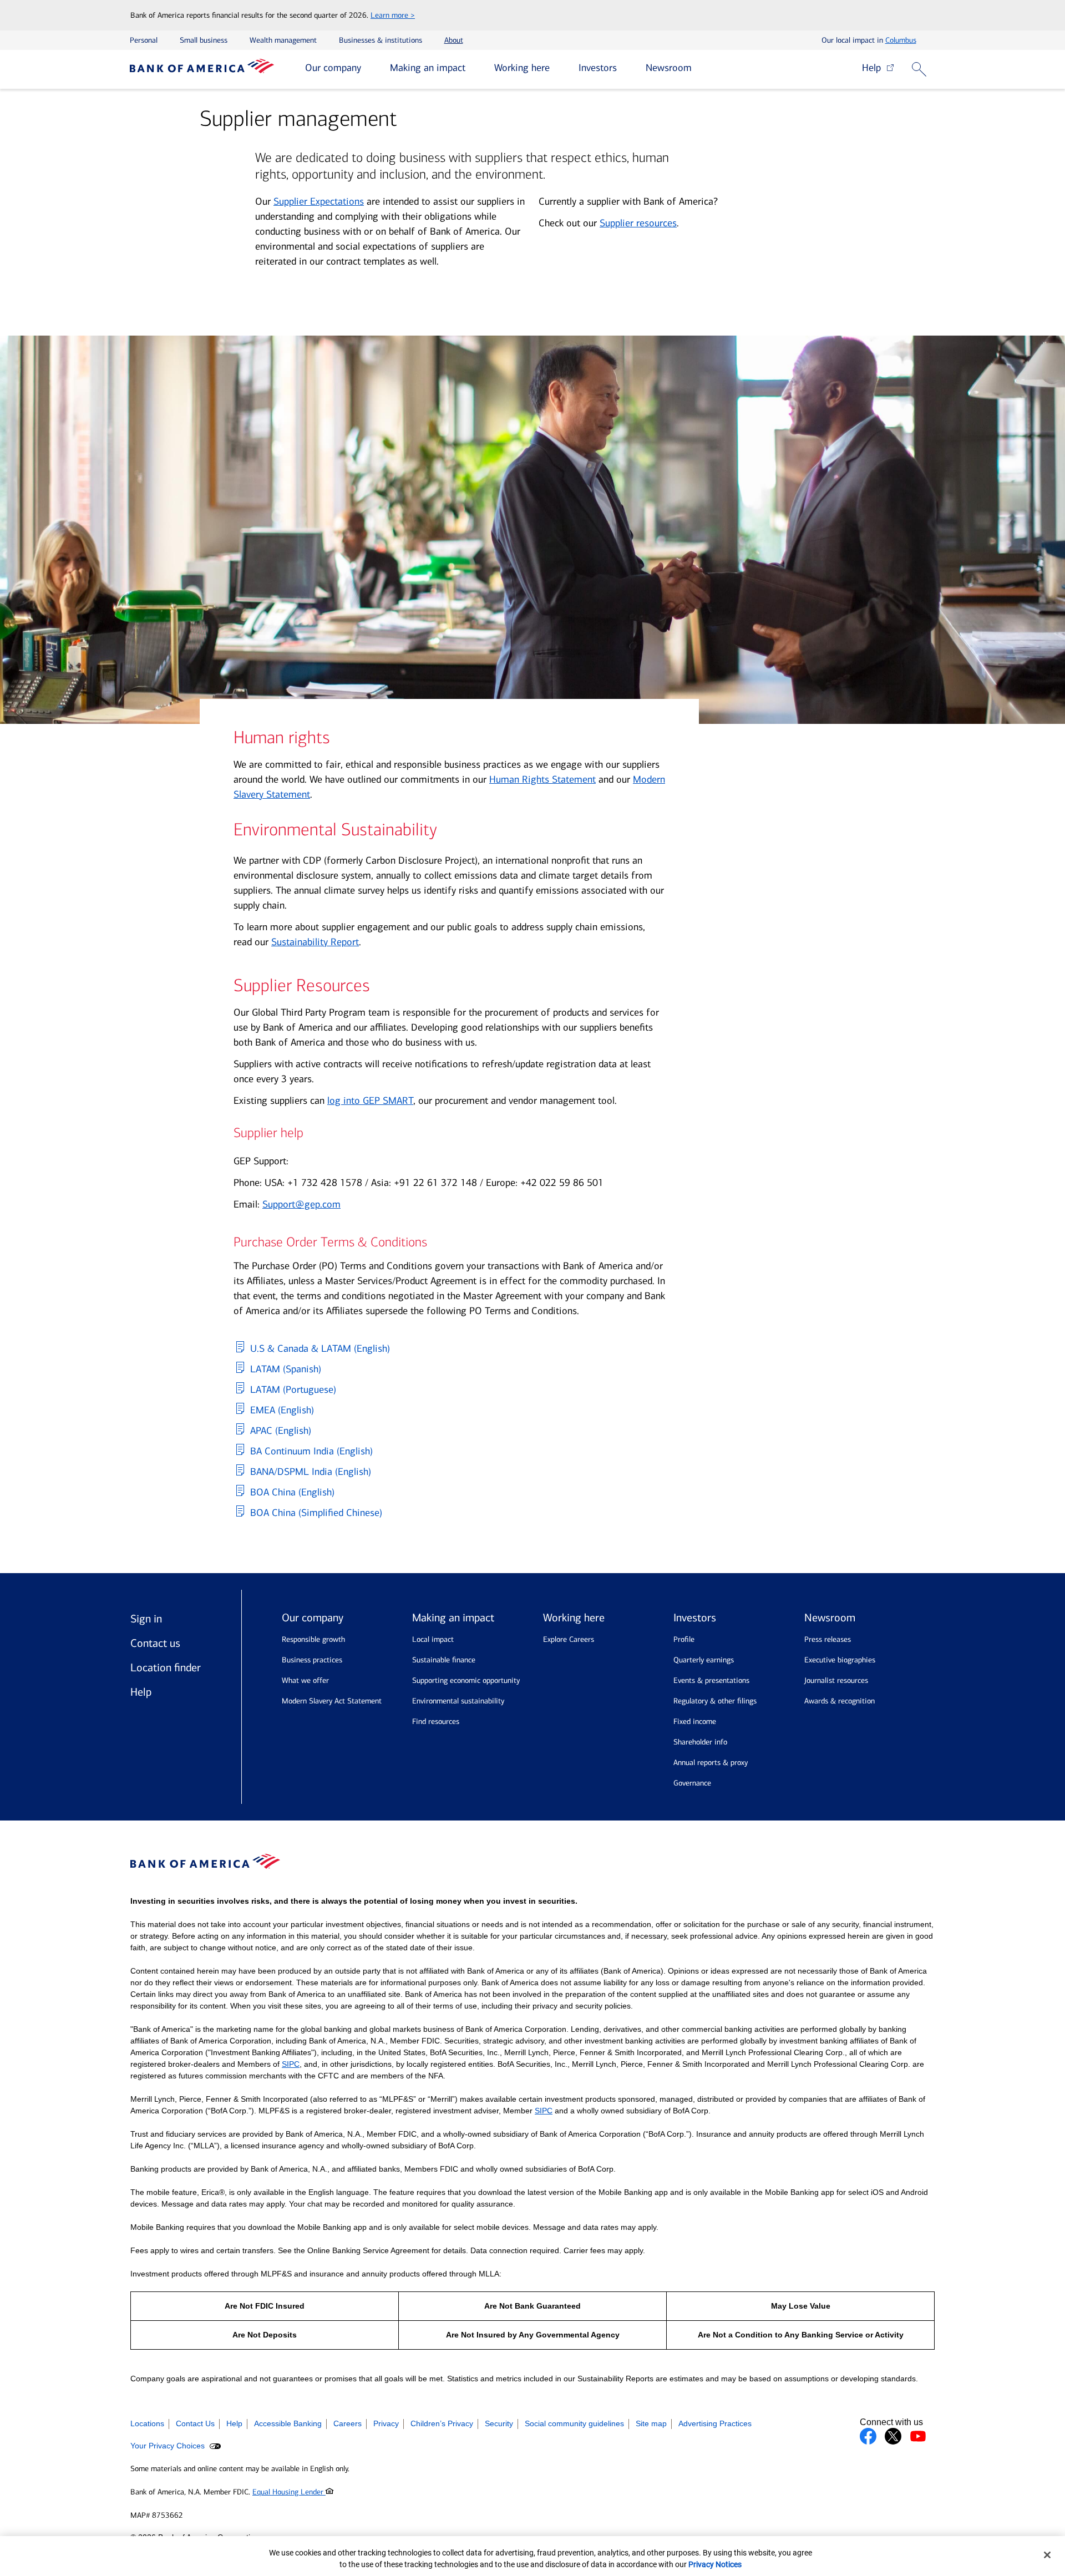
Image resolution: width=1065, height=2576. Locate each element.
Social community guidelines (574, 2423)
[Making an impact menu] (474, 69)
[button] (921, 70)
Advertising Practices (715, 2423)
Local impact (433, 1639)
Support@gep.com (301, 1204)
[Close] (1047, 2555)
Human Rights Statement (542, 779)
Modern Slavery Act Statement (332, 1701)
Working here (522, 68)
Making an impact (428, 68)
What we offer (305, 1680)
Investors (598, 68)
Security (499, 2423)
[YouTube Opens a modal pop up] (918, 2436)
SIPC (291, 2064)
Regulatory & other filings (715, 1701)
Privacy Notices (715, 2564)
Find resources (436, 1721)
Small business (204, 40)
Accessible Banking (288, 2423)
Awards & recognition (840, 1701)
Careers (348, 2423)
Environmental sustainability (458, 1701)
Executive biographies (840, 1660)
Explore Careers (569, 1639)
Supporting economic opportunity (466, 1680)
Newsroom (669, 68)
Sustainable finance (444, 1660)
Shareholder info (700, 1742)
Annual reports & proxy (711, 1763)
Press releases (828, 1639)
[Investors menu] (625, 69)
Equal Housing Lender (289, 2492)
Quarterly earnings (704, 1660)
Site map (651, 2423)
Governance (692, 1783)
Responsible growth (313, 1639)
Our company (333, 68)
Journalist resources (836, 1680)
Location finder (166, 1667)
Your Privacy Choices (169, 2446)
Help (874, 68)
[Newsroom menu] (700, 69)
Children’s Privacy (442, 2423)
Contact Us (195, 2423)
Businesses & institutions (381, 40)
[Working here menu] (558, 69)
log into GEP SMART (370, 1101)
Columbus (901, 40)
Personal (144, 40)
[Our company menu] (369, 69)
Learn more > (393, 15)
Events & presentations (711, 1680)
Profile (684, 1639)
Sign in (146, 1619)
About (454, 40)
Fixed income (695, 1721)
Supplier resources (638, 223)
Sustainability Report (315, 942)
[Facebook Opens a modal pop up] (868, 2436)
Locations (147, 2423)
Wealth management (283, 40)
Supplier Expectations (319, 201)
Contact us (155, 1643)
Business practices (312, 1660)
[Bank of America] (202, 69)
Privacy (386, 2423)
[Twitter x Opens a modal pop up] (893, 2436)
